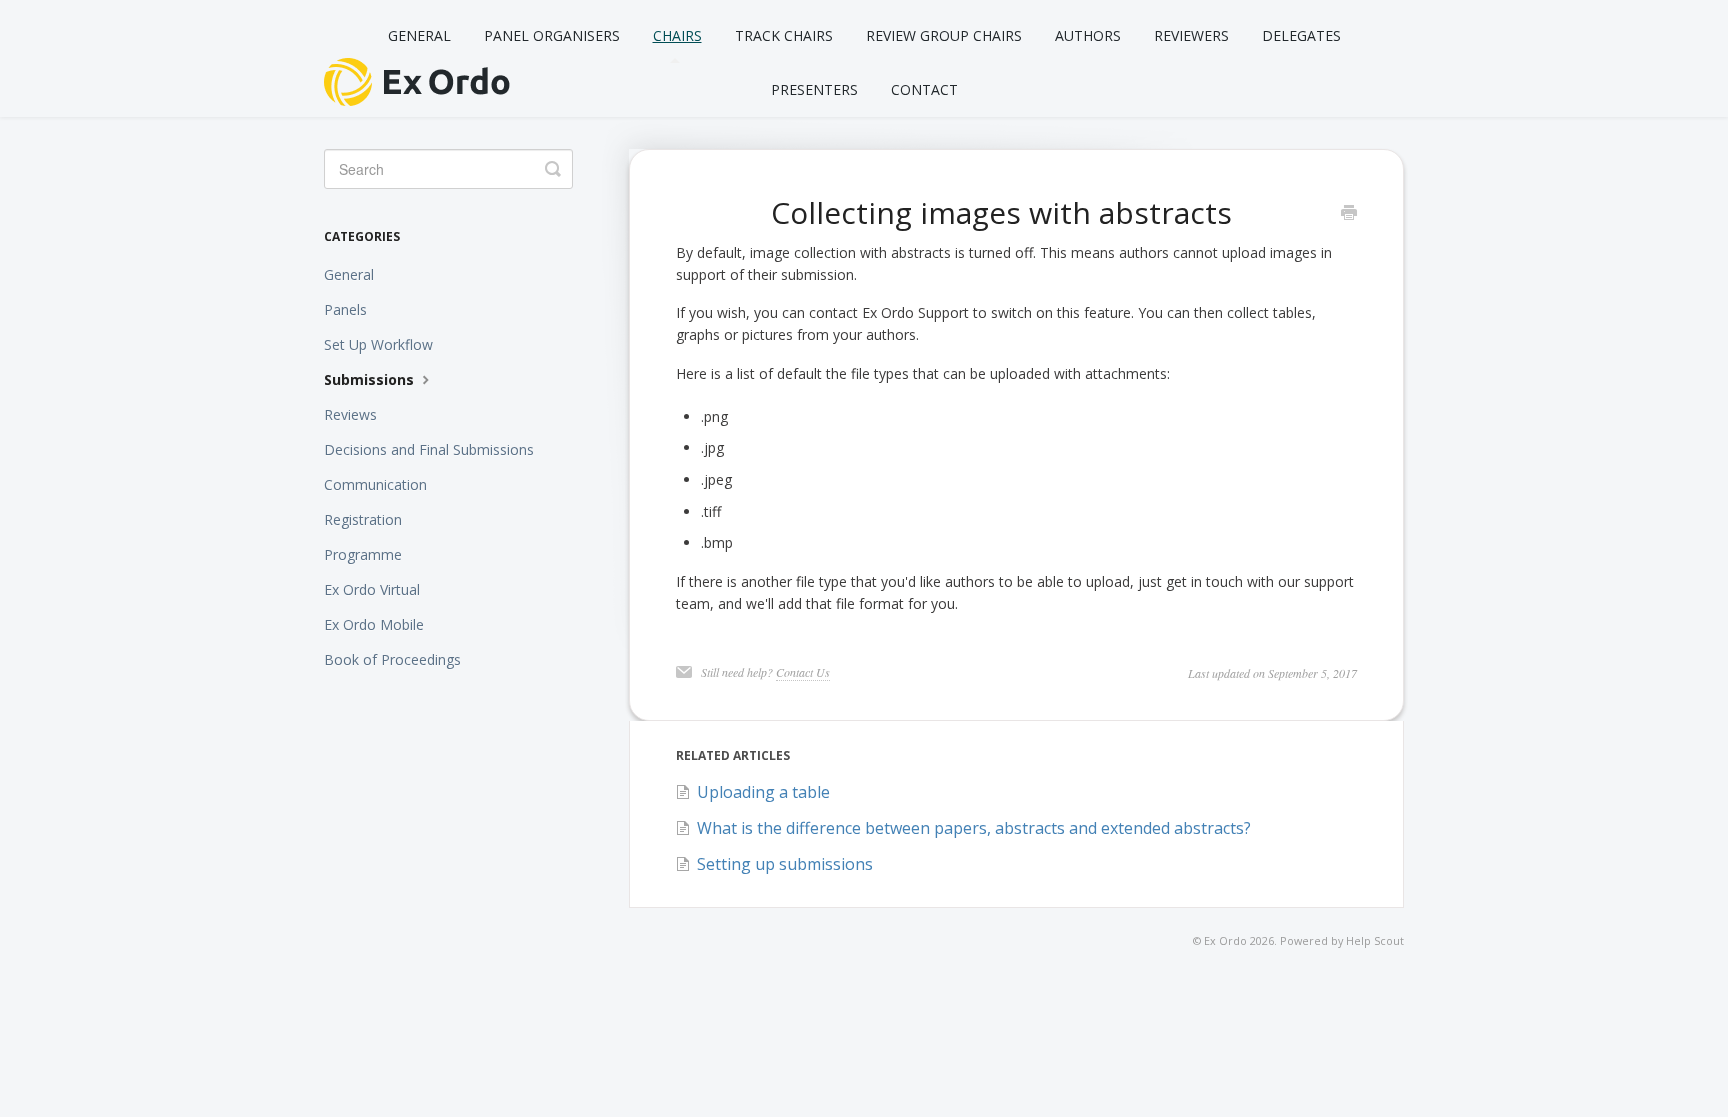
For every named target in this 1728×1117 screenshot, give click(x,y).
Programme (363, 554)
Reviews (350, 414)
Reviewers (1191, 35)
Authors (1088, 35)
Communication (375, 484)
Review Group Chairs (944, 35)
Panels (345, 309)
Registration (363, 519)
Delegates (1301, 35)
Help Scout (1375, 940)
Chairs (677, 35)
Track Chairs (784, 35)
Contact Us (803, 672)
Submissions (371, 379)
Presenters (814, 89)
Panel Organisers (552, 35)
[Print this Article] (1349, 214)
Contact (924, 89)
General (419, 35)
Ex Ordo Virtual (372, 589)
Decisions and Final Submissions (429, 449)
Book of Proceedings (392, 659)
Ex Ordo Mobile (374, 624)
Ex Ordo (1225, 940)
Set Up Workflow (378, 344)
